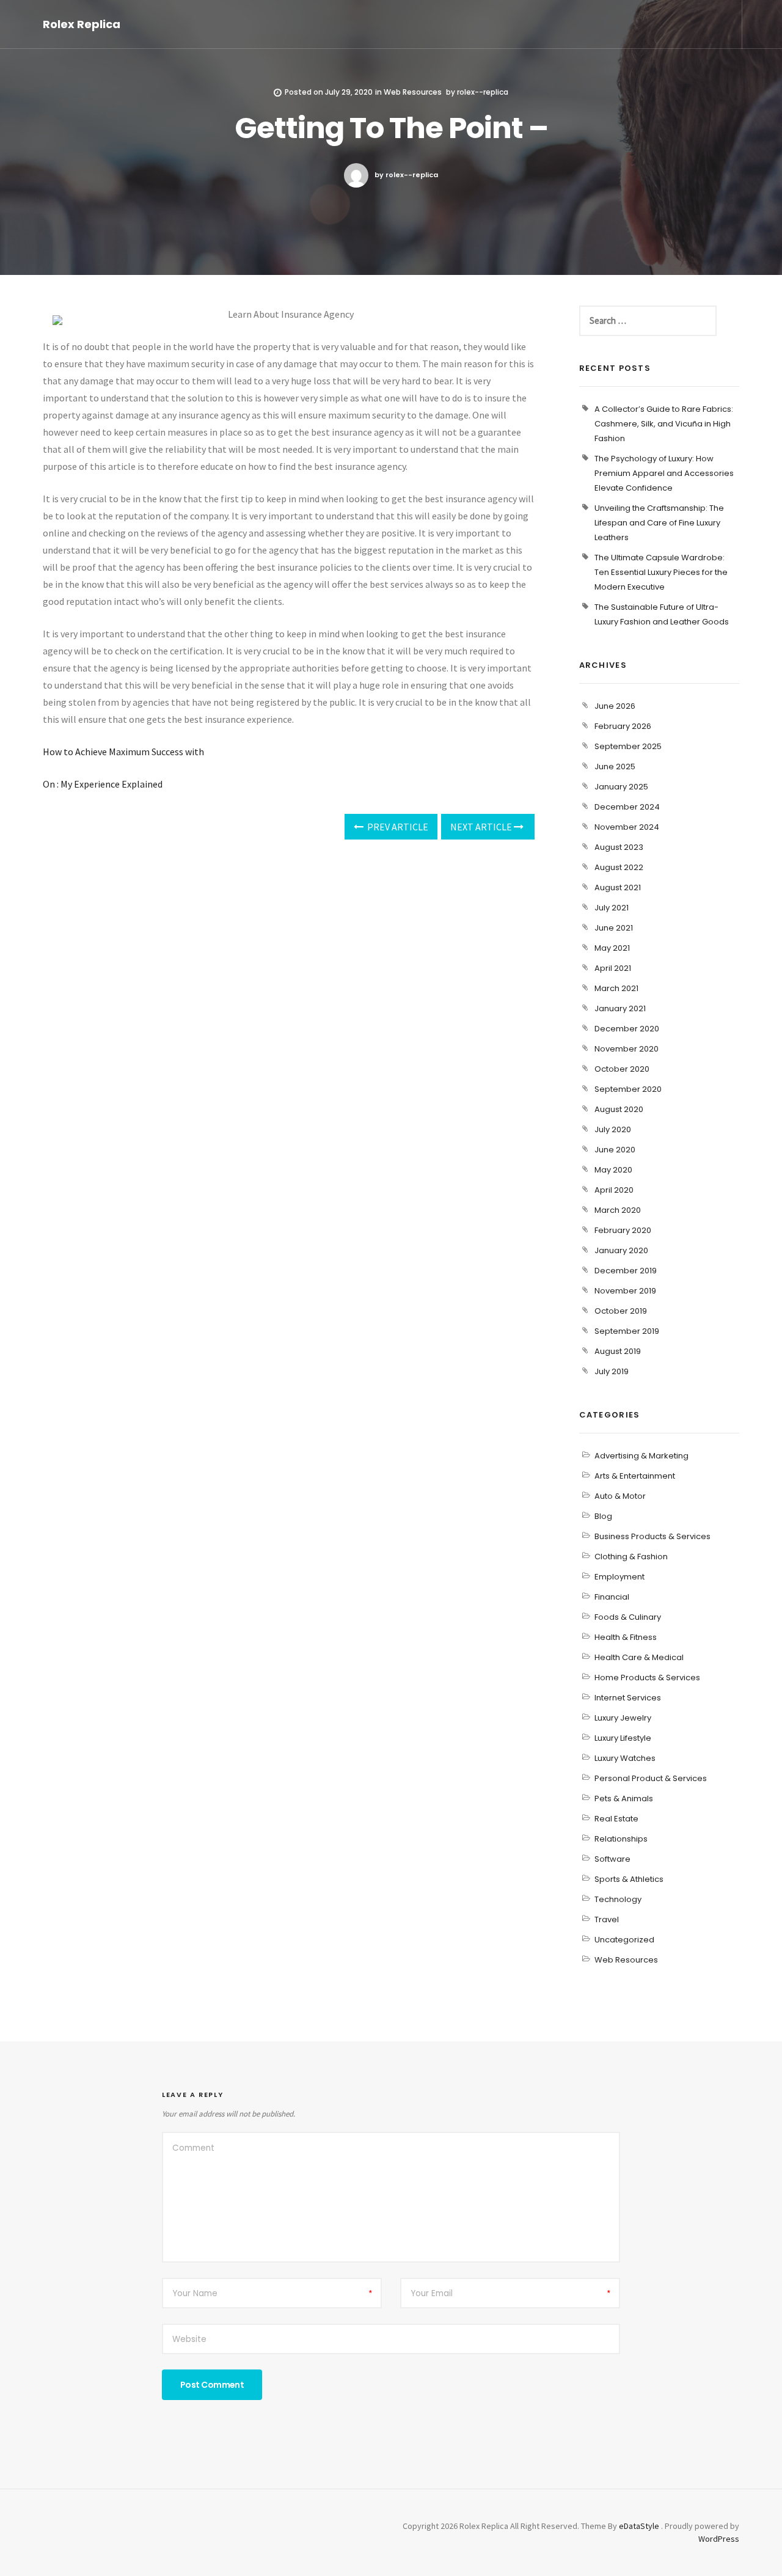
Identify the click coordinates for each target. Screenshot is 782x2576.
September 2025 (628, 746)
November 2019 (625, 1291)
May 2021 (612, 948)
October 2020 (622, 1069)
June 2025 (615, 767)
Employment (619, 1577)
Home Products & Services (647, 1678)
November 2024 (627, 827)
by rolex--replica (406, 175)
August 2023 (619, 847)
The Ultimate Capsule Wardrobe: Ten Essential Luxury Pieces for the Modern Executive (661, 572)
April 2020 (614, 1190)
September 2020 (628, 1089)
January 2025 (621, 787)
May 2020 (613, 1170)
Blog (603, 1516)
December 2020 (627, 1029)
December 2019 (626, 1271)
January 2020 (621, 1250)
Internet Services (628, 1698)
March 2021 (616, 988)
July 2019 (612, 1371)
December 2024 (627, 807)
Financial (612, 1597)
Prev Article (397, 827)
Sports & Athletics (629, 1879)
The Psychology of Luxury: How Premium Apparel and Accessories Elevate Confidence (664, 473)
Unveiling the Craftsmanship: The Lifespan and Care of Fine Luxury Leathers (659, 523)
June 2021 (614, 928)
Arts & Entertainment (635, 1476)
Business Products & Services (652, 1536)
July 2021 (612, 908)
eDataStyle (639, 2526)
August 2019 (618, 1351)
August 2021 (618, 887)
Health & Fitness (626, 1637)
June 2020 (615, 1150)
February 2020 (623, 1230)
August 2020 (619, 1109)
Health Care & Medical (639, 1657)
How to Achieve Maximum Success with (123, 752)
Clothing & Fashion (631, 1557)
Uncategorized (624, 1940)
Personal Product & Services (651, 1778)
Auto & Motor (620, 1496)
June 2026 (615, 706)
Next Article (482, 827)
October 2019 (621, 1311)
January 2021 (620, 1008)
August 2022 (619, 867)
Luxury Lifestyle (623, 1738)
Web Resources (413, 92)
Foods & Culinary (628, 1617)
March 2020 (618, 1210)
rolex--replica (483, 92)
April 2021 (613, 968)
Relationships (621, 1839)
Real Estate (616, 1819)
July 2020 (613, 1129)
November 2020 (627, 1049)
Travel (607, 1919)
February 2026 (623, 726)
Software (612, 1859)
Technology (618, 1899)
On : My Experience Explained (103, 784)
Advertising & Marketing (641, 1456)
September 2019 (627, 1331)
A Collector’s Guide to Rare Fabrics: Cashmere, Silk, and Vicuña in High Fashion (664, 424)
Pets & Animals (624, 1798)
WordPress (719, 2539)
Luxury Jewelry (623, 1718)
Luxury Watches (625, 1758)
